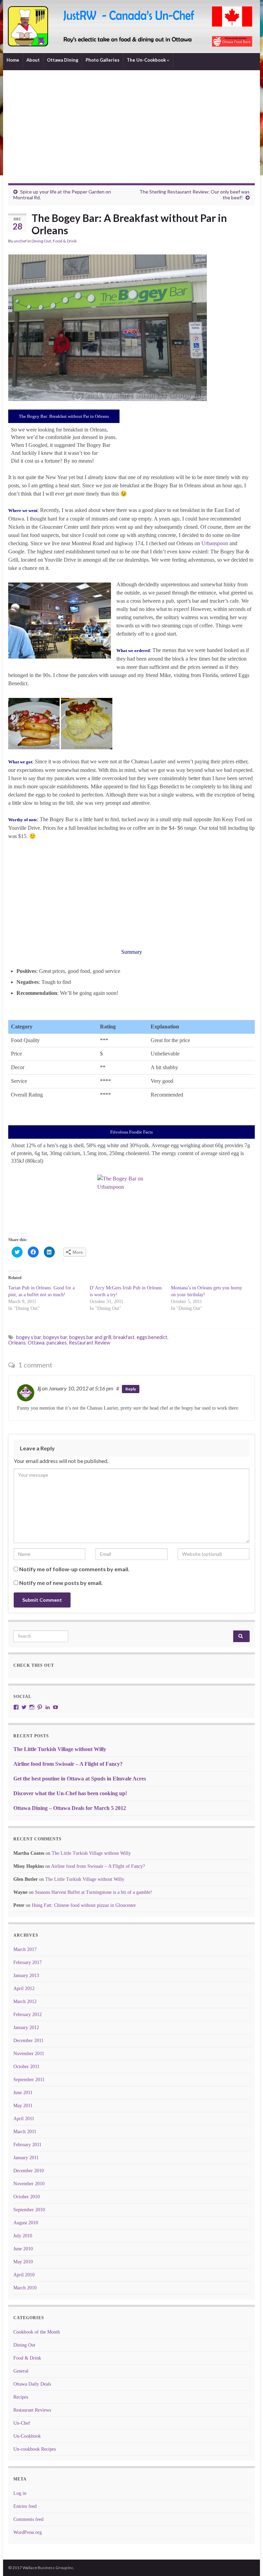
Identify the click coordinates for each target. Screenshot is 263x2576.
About (33, 60)
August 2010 (26, 2223)
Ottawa (36, 1343)
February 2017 (28, 1962)
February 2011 (27, 2145)
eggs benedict (152, 1337)
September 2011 (29, 2080)
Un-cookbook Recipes (35, 2449)
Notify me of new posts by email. (61, 1583)
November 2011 (29, 2054)
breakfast (124, 1337)
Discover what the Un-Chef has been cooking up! (70, 1793)
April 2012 (24, 1989)
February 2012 (28, 2015)
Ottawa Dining (63, 60)
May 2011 (23, 2106)
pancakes (57, 1343)
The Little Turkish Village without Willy (60, 1749)
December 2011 (28, 2041)
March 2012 (25, 2002)
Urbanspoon (215, 543)
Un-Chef (22, 2423)
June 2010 (23, 2249)
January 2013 (26, 1975)
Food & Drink (65, 241)
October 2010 (27, 2197)
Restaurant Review (90, 1343)
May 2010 (23, 2262)
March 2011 (25, 2132)
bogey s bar (29, 1337)
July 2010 (23, 2236)
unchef (20, 241)
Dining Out (41, 241)
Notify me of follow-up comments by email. (74, 1569)
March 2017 (25, 1949)
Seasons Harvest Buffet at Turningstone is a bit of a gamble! (93, 1892)
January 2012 (26, 2028)
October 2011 (26, 2067)
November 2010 (29, 2184)
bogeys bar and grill (90, 1337)
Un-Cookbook (27, 2436)
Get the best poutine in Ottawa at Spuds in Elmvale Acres (80, 1779)
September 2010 (29, 2210)
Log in (20, 2493)
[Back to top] (248, 2561)
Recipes (21, 2397)
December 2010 (29, 2171)
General (21, 2371)
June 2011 (23, 2093)
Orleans (17, 1343)
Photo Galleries (103, 60)
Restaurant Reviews (32, 2410)
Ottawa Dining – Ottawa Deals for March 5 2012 (70, 1808)
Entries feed (25, 2506)
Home (13, 60)
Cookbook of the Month (37, 2332)
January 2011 (26, 2158)
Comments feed (28, 2519)
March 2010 (25, 2288)
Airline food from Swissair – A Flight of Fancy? (68, 1764)
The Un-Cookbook (147, 60)
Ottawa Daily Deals (32, 2384)
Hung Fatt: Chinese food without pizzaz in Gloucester (84, 1905)
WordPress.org (28, 2532)
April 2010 (24, 2275)
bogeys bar (55, 1337)
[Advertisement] (131, 132)
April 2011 (24, 2119)
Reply (131, 1389)
